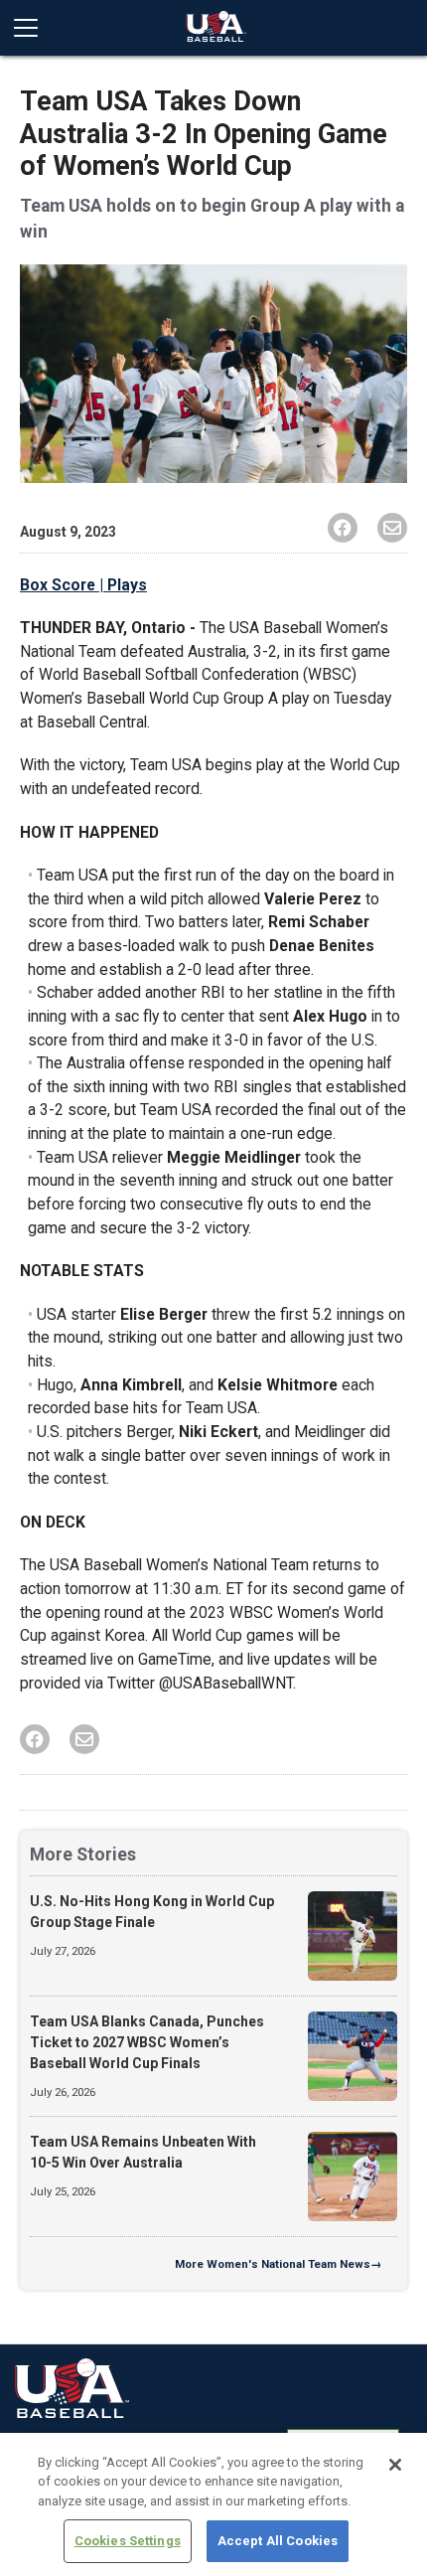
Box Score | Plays (83, 585)
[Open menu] (34, 28)
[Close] (395, 2465)
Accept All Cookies (278, 2541)
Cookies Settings (128, 2541)
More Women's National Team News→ (278, 2264)
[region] (213, 2504)
